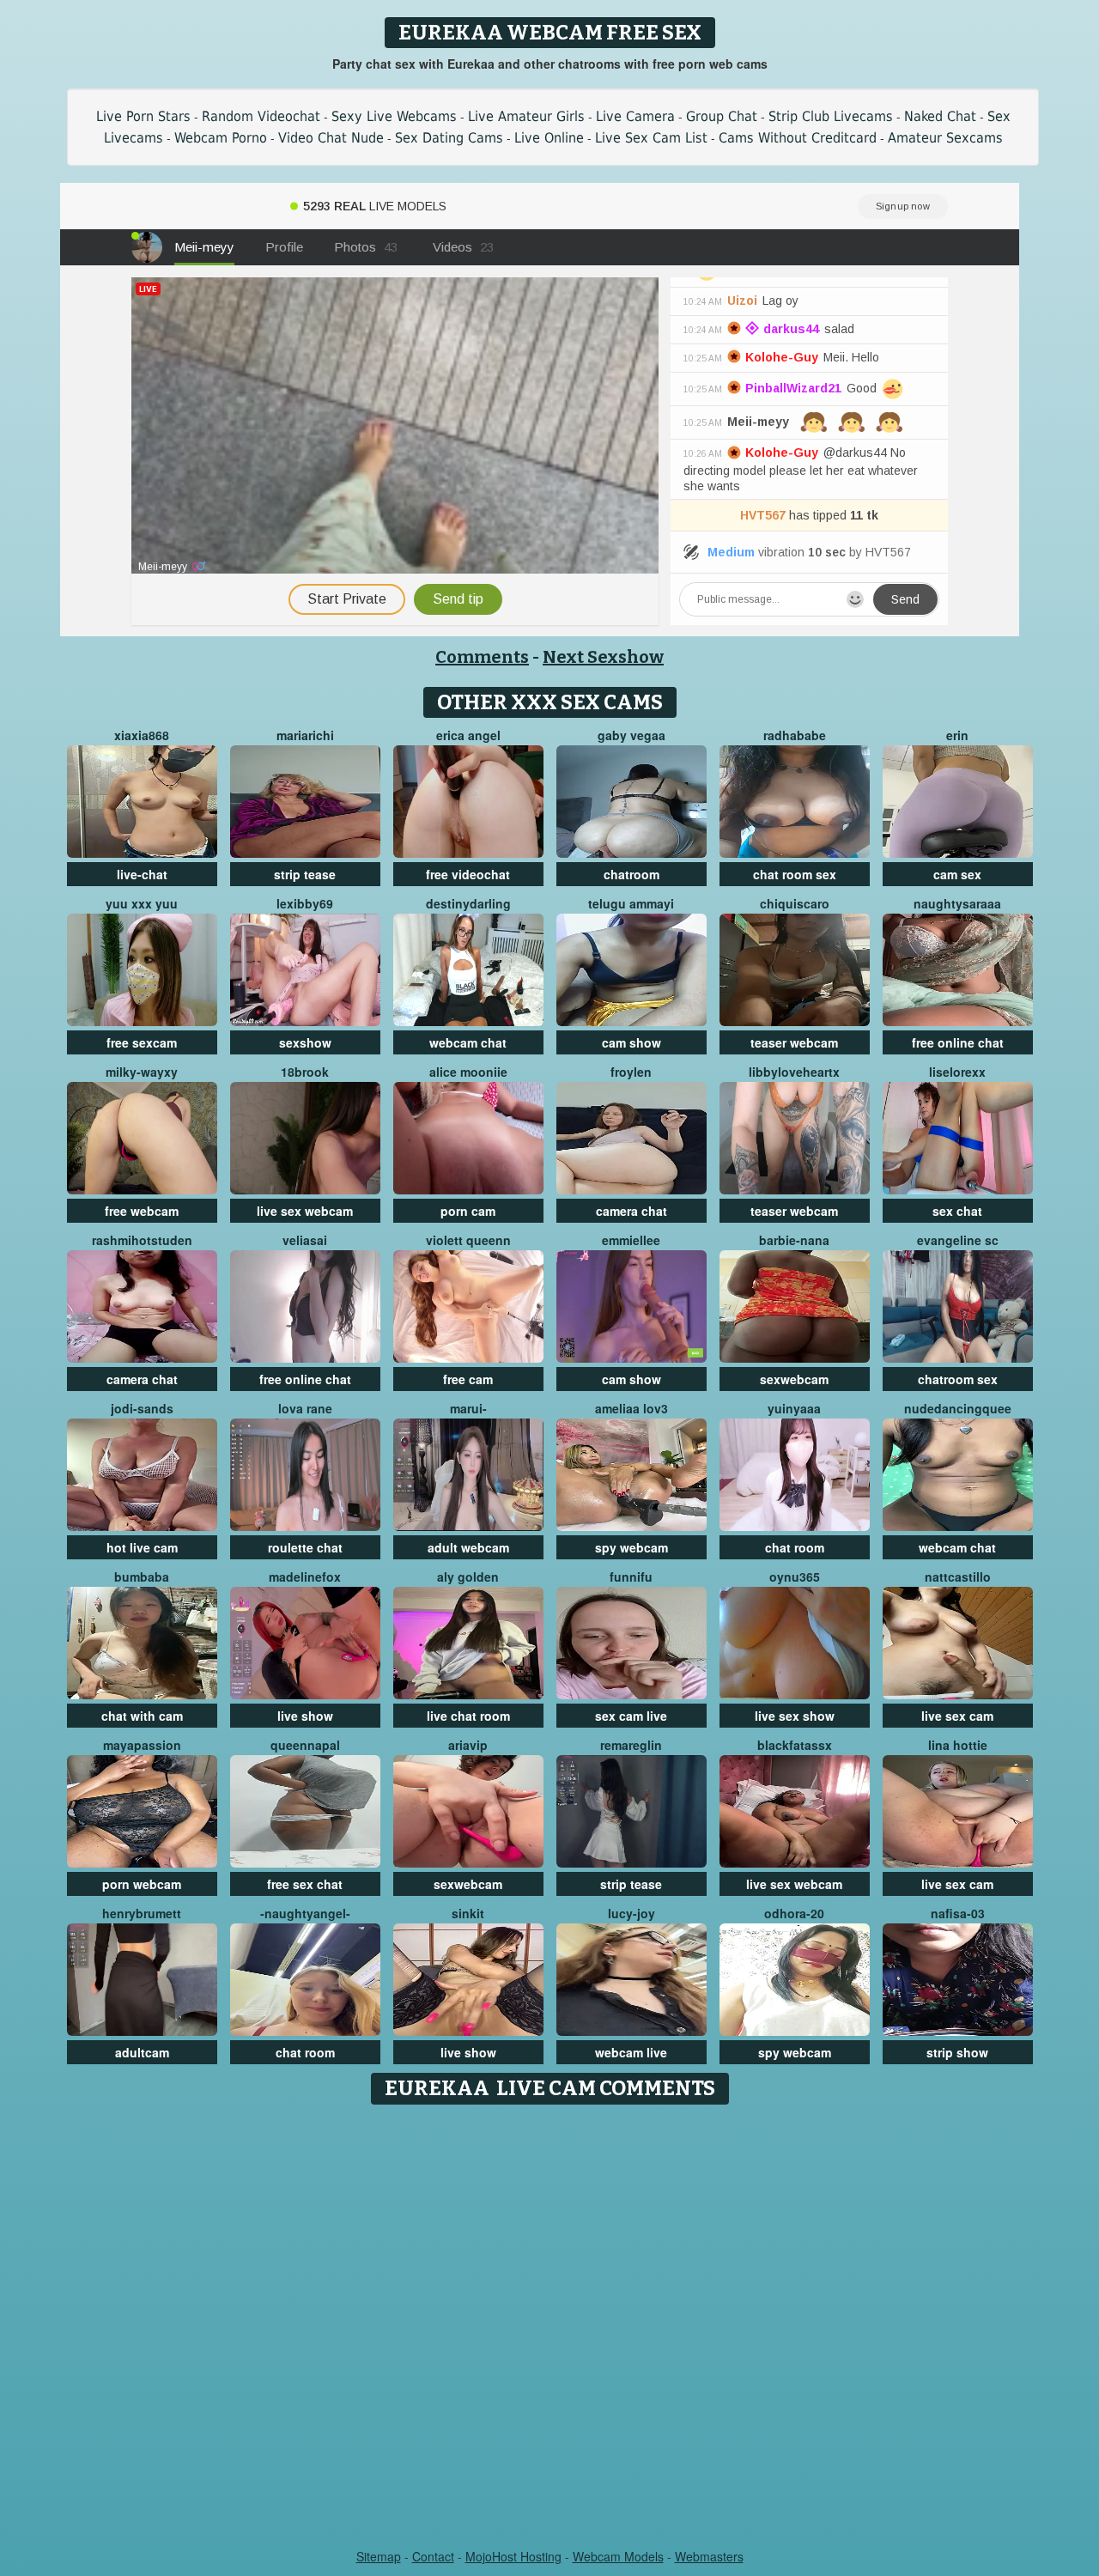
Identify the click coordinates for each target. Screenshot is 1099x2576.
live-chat (142, 874)
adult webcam (468, 1547)
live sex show (795, 1716)
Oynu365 (795, 1577)
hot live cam (142, 1547)
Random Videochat (261, 116)
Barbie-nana (794, 1240)
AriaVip (468, 1745)
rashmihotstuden (142, 1240)
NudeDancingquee (958, 1408)
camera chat (631, 1211)
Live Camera (635, 116)
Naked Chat (940, 116)
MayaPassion (142, 1745)
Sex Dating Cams (449, 138)
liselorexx (957, 1072)
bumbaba (142, 1577)
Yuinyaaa (794, 1408)
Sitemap (379, 2556)
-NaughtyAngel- (305, 1913)
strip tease (305, 874)
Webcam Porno (221, 138)
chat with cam (142, 1716)
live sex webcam (305, 1211)
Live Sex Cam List (651, 138)
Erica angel (468, 735)
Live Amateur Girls (526, 116)
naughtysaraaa (957, 903)
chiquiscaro (795, 903)
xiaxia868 (142, 735)
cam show (631, 1042)
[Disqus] (550, 2328)
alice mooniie (468, 1072)
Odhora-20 (794, 1913)
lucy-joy (631, 1913)
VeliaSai (305, 1240)
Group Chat (722, 116)
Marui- (468, 1408)
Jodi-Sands (142, 1408)
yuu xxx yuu (142, 903)
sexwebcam (794, 1379)
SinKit (468, 1913)
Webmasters (709, 2556)
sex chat (957, 1211)
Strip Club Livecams (831, 116)
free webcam (142, 1211)
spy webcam (631, 1547)
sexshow (305, 1042)
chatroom (631, 874)
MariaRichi (305, 735)
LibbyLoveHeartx (794, 1072)
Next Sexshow (603, 657)
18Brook (305, 1072)
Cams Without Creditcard (798, 138)
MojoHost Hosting (513, 2556)
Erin (957, 735)
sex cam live (631, 1716)
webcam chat (468, 1042)
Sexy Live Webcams (394, 116)
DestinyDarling (468, 903)
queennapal (305, 1745)
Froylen (631, 1072)
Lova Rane (305, 1408)
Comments (482, 657)
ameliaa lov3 (631, 1408)
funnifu (631, 1577)
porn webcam (142, 1884)
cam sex (957, 874)
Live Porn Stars (143, 116)
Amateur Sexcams (945, 138)
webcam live (631, 2052)
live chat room (468, 1716)
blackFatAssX (795, 1745)
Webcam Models (618, 2556)
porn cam (468, 1211)
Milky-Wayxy (142, 1072)
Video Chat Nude (331, 138)
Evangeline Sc (958, 1240)
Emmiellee (631, 1240)
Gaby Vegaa (631, 735)
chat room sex (795, 874)
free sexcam (142, 1042)
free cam (468, 1379)
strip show (957, 2052)
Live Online (549, 138)
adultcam (142, 2052)
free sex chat (305, 1884)
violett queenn (468, 1240)
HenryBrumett (142, 1913)
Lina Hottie (958, 1745)
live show (305, 1716)
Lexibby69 (305, 903)
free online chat (958, 1042)
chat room (795, 1547)
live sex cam (957, 1716)
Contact (433, 2556)
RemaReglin (631, 1745)
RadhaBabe (795, 735)
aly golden (468, 1577)
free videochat (468, 874)
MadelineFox (305, 1577)
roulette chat (305, 1547)
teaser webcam (794, 1042)
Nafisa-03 (958, 1913)
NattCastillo (958, 1577)
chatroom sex (958, 1379)
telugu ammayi (631, 903)
